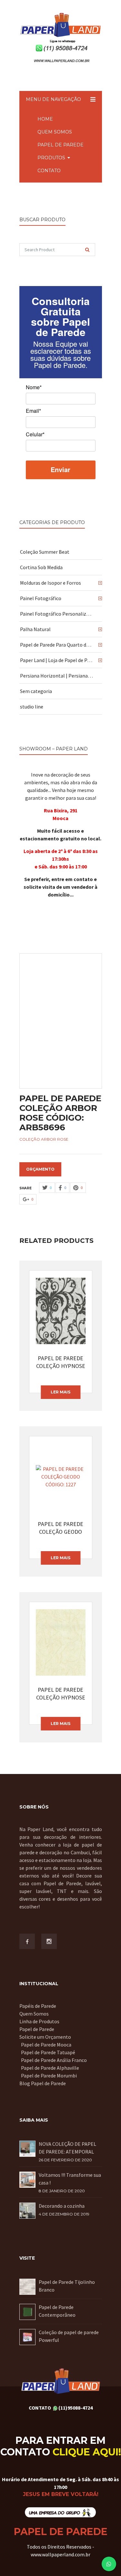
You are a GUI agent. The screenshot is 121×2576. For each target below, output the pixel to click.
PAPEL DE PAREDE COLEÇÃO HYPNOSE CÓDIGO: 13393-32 (61, 1362)
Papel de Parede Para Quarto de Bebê (57, 645)
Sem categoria (36, 691)
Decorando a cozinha (62, 2206)
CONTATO (49, 171)
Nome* (34, 388)
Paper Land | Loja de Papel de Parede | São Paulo (57, 660)
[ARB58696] (61, 1021)
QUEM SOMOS (55, 132)
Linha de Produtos (39, 2021)
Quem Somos (34, 2014)
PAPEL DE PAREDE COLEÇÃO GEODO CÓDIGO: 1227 (60, 1528)
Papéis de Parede (38, 2006)
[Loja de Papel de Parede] (60, 2512)
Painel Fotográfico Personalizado (57, 614)
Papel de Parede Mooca (46, 2045)
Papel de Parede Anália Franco (54, 2060)
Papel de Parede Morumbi (49, 2076)
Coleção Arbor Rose (44, 1139)
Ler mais (60, 1392)
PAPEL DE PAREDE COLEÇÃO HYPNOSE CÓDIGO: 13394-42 (61, 1694)
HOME (45, 119)
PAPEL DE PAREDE (60, 145)
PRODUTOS (51, 158)
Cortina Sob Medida (41, 567)
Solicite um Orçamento (45, 2037)
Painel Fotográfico (41, 598)
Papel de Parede (37, 2029)
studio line (32, 707)
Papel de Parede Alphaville (50, 2068)
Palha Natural (35, 629)
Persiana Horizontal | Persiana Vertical (57, 676)
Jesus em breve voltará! (61, 2494)
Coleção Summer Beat (45, 552)
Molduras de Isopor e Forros (50, 583)
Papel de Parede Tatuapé (48, 2052)
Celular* (35, 435)
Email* (33, 411)
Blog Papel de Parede (43, 2083)
